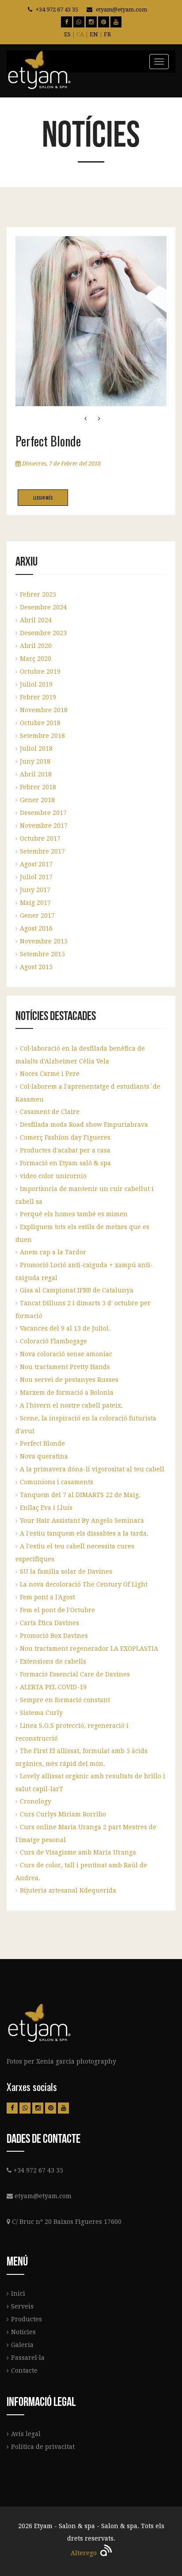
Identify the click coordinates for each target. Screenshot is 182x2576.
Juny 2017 (35, 890)
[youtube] (116, 22)
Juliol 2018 (36, 749)
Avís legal (26, 2434)
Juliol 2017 (36, 877)
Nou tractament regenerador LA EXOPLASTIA (89, 1649)
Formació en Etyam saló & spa (65, 1163)
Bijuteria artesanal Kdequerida (68, 1890)
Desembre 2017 (43, 813)
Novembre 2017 (44, 826)
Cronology (36, 1801)
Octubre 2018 (40, 723)
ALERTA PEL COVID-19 (53, 1687)
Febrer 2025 (38, 594)
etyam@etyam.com (121, 10)
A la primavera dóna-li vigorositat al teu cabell (92, 1469)
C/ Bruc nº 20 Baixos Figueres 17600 (67, 2222)
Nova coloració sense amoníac (66, 1354)
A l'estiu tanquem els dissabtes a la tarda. (84, 1533)
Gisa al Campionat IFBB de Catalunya (77, 1290)
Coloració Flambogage (53, 1341)
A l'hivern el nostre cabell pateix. (71, 1405)
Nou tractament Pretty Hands (65, 1367)
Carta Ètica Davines (49, 1623)
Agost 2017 (36, 864)
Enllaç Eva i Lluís (46, 1508)
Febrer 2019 (38, 697)
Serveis (22, 2306)
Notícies (23, 2332)
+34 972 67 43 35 (57, 10)
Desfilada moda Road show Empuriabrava (84, 1125)
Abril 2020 (36, 646)
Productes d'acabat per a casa (65, 1150)
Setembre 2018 (42, 736)
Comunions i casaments (57, 1482)
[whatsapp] (79, 22)
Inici (18, 2293)
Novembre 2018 (44, 710)
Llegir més (43, 498)
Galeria (22, 2345)
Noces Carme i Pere (50, 1074)
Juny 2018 (35, 761)
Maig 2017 (35, 903)
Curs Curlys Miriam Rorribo (63, 1814)
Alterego (85, 2553)
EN (94, 34)
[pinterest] (104, 22)
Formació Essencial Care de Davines (75, 1674)
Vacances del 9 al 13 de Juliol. (65, 1328)
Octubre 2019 (40, 671)
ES (67, 34)
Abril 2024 (36, 620)
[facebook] (66, 22)
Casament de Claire (50, 1112)
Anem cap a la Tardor (53, 1252)
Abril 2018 (36, 774)
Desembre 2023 (43, 633)
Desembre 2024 (43, 607)
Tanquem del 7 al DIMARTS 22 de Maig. (80, 1495)
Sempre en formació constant (65, 1700)
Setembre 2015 (42, 954)
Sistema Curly (41, 1713)
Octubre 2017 (40, 838)
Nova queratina (44, 1456)
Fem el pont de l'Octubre (57, 1610)
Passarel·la (28, 2358)
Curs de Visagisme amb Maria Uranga (78, 1852)
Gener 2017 (37, 916)
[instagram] (91, 22)
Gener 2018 (37, 800)
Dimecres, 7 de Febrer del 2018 (61, 464)
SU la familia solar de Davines (66, 1571)
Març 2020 (36, 659)
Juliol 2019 (36, 684)
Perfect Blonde (42, 1443)
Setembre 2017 (42, 851)
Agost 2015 (36, 967)
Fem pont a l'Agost (47, 1597)
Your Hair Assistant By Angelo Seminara (82, 1521)
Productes (27, 2319)
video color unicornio (53, 1176)
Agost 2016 (36, 928)
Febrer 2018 (38, 787)
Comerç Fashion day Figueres (65, 1137)
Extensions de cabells (53, 1661)
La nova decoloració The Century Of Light (84, 1584)
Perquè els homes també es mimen (74, 1214)
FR (107, 34)
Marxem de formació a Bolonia (67, 1393)
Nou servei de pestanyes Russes (69, 1380)
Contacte (24, 2370)
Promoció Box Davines (54, 1636)
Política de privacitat (43, 2447)
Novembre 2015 (44, 941)
